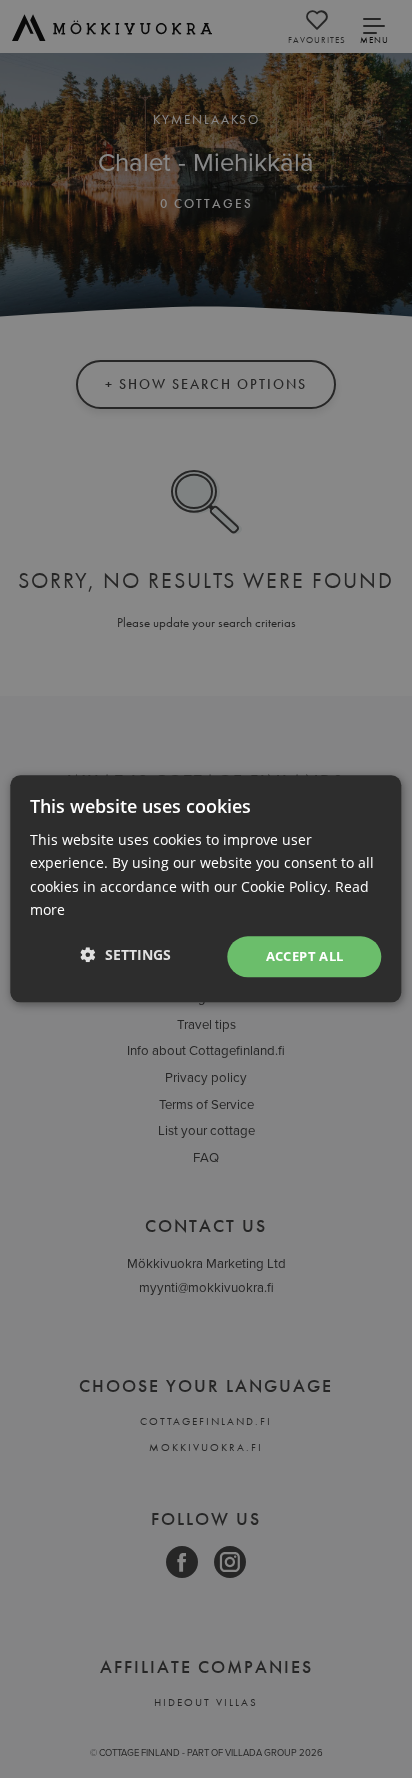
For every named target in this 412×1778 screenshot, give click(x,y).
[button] (126, 954)
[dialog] (206, 889)
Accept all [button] (305, 956)
